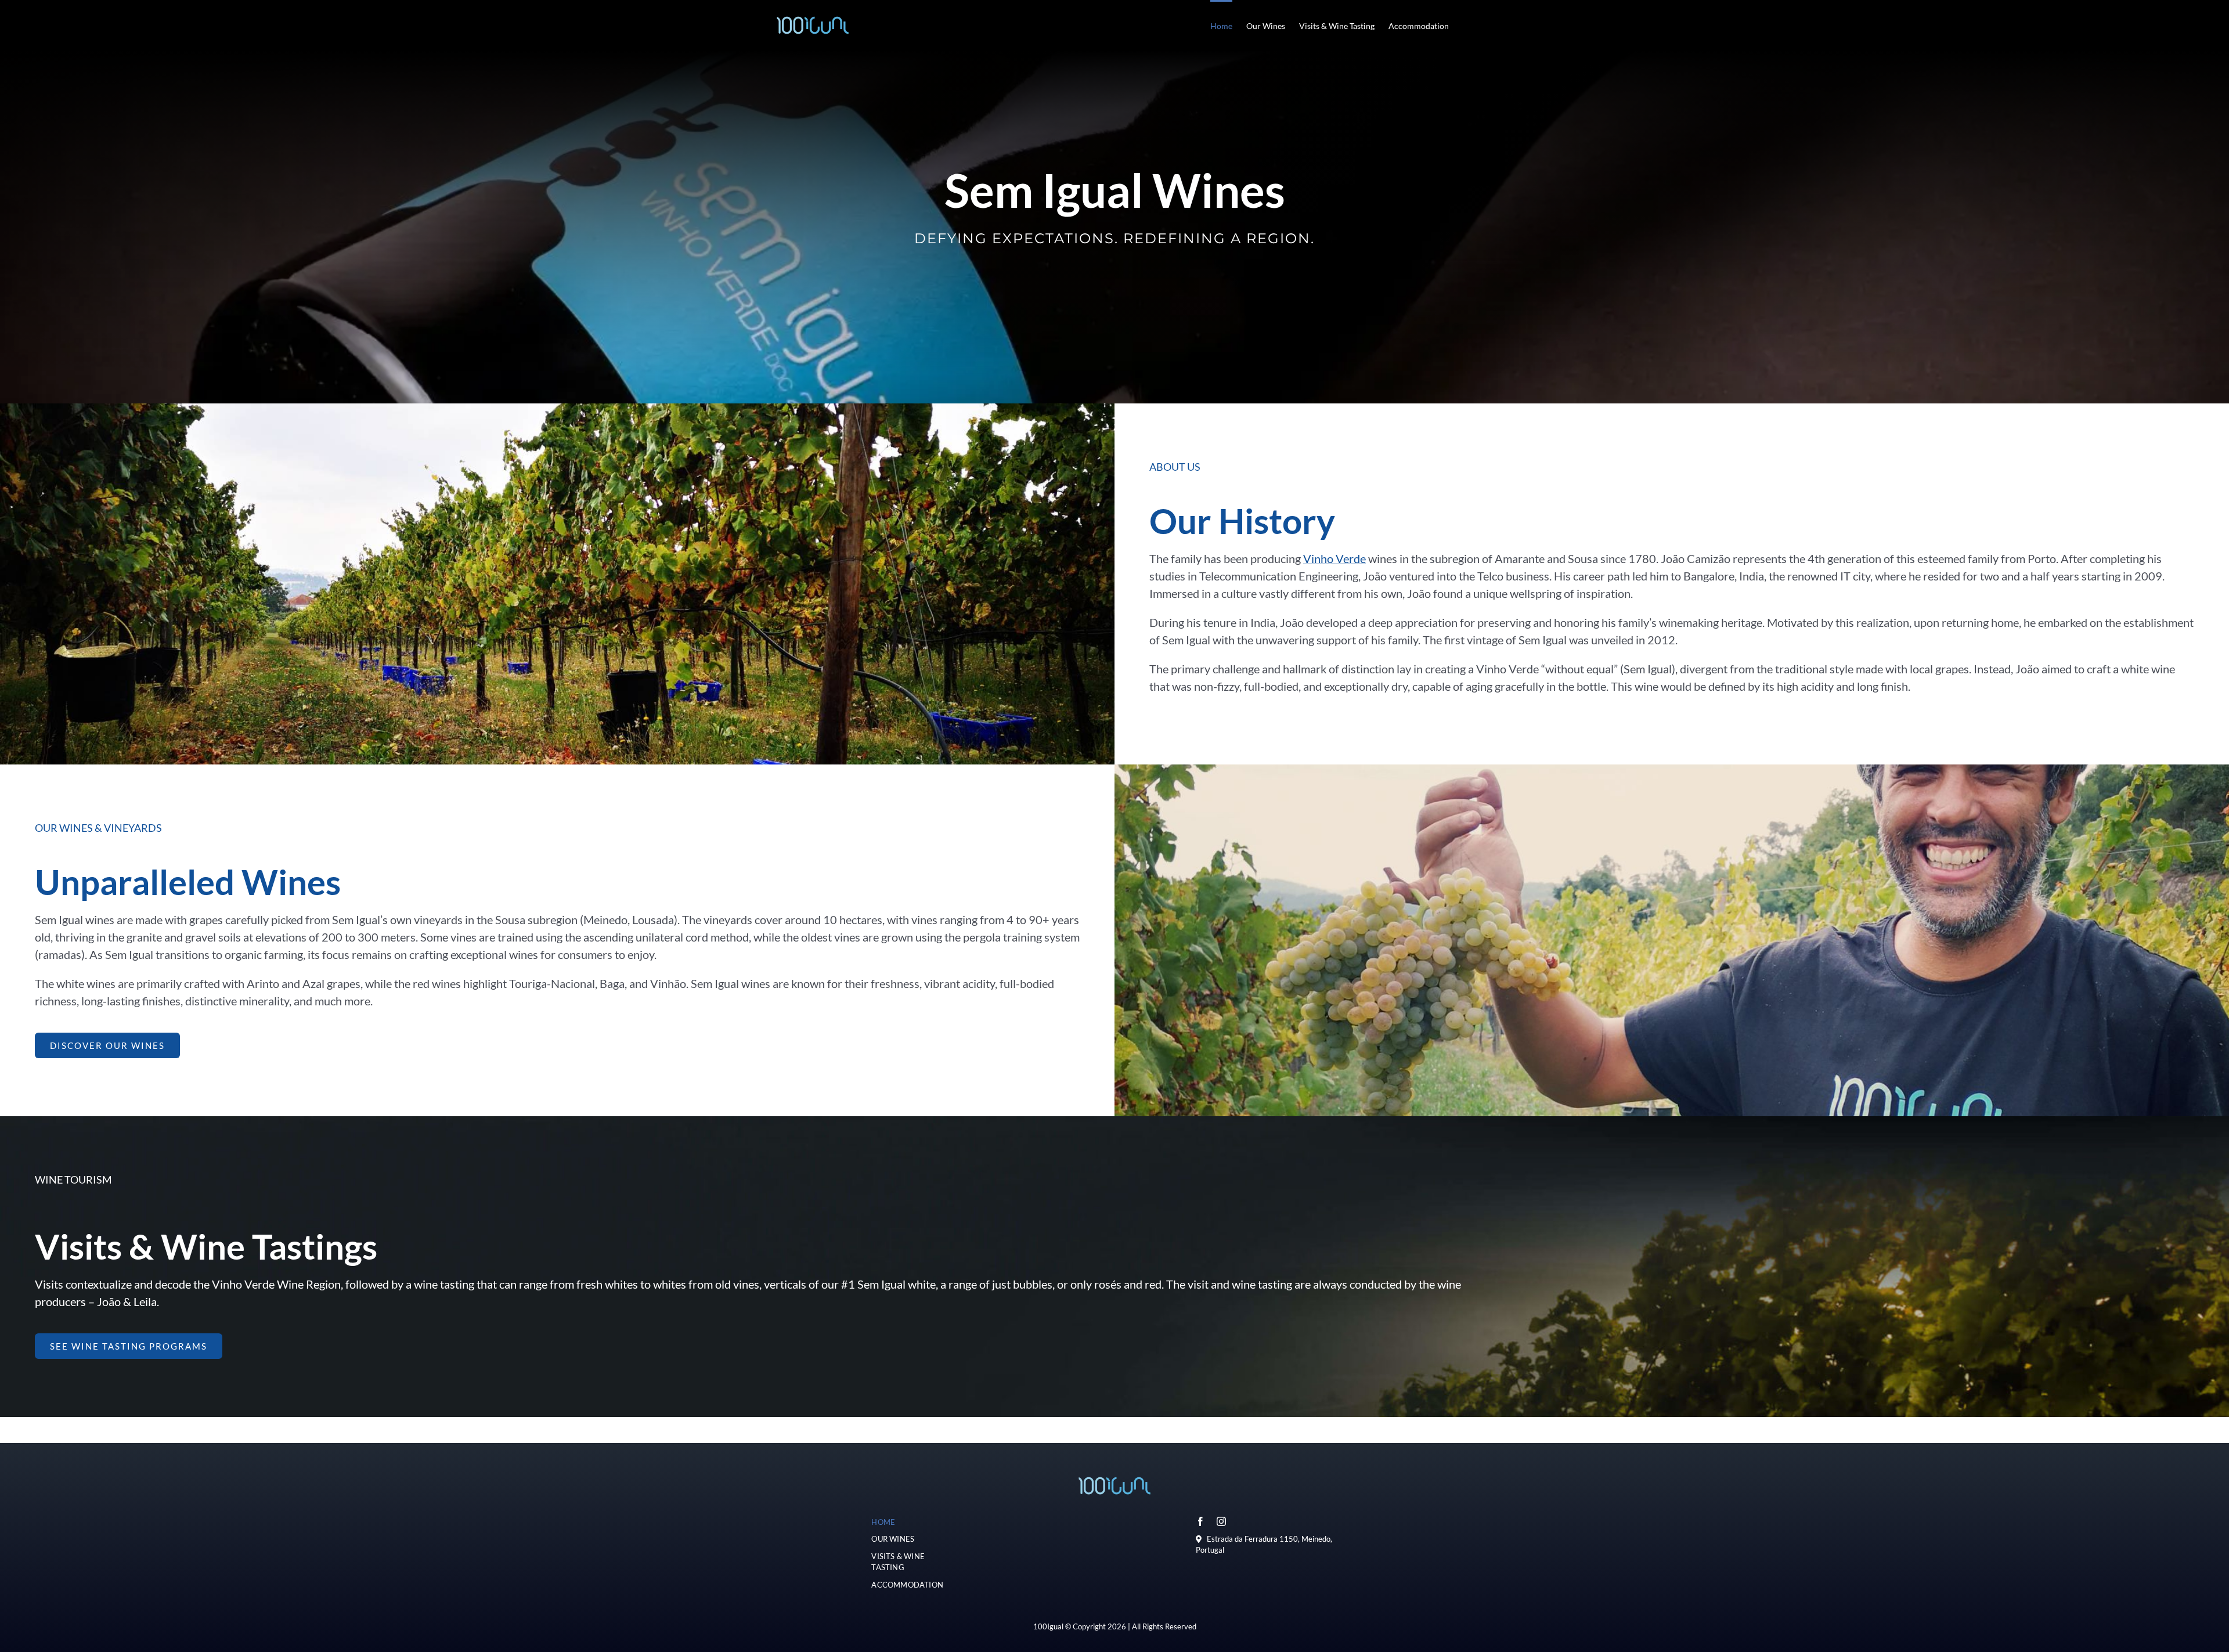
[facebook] (1200, 1521)
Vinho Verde (1334, 558)
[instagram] (1221, 1521)
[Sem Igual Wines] (1114, 1471)
